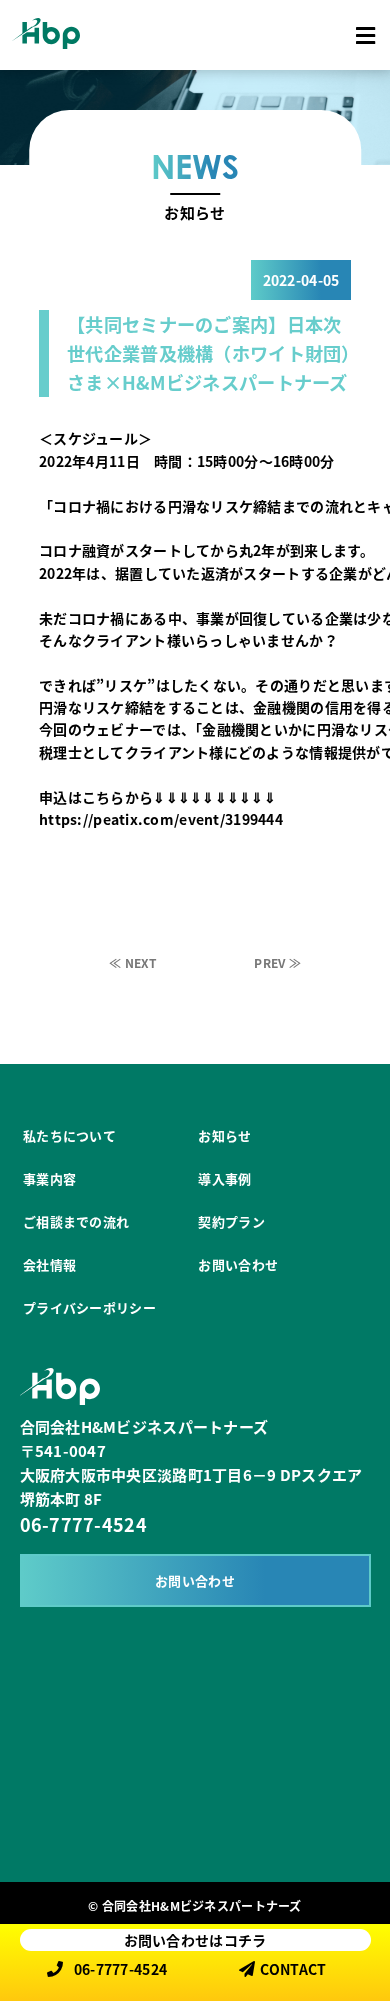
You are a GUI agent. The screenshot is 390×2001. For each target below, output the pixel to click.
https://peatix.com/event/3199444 (161, 819)
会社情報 (49, 1264)
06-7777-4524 (83, 1524)
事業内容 (49, 1178)
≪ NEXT (133, 963)
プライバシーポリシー (89, 1307)
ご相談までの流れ (76, 1221)
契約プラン (231, 1221)
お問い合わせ (238, 1264)
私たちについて (69, 1135)
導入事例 (224, 1178)
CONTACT (293, 1969)
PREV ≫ (277, 963)
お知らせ (224, 1135)
